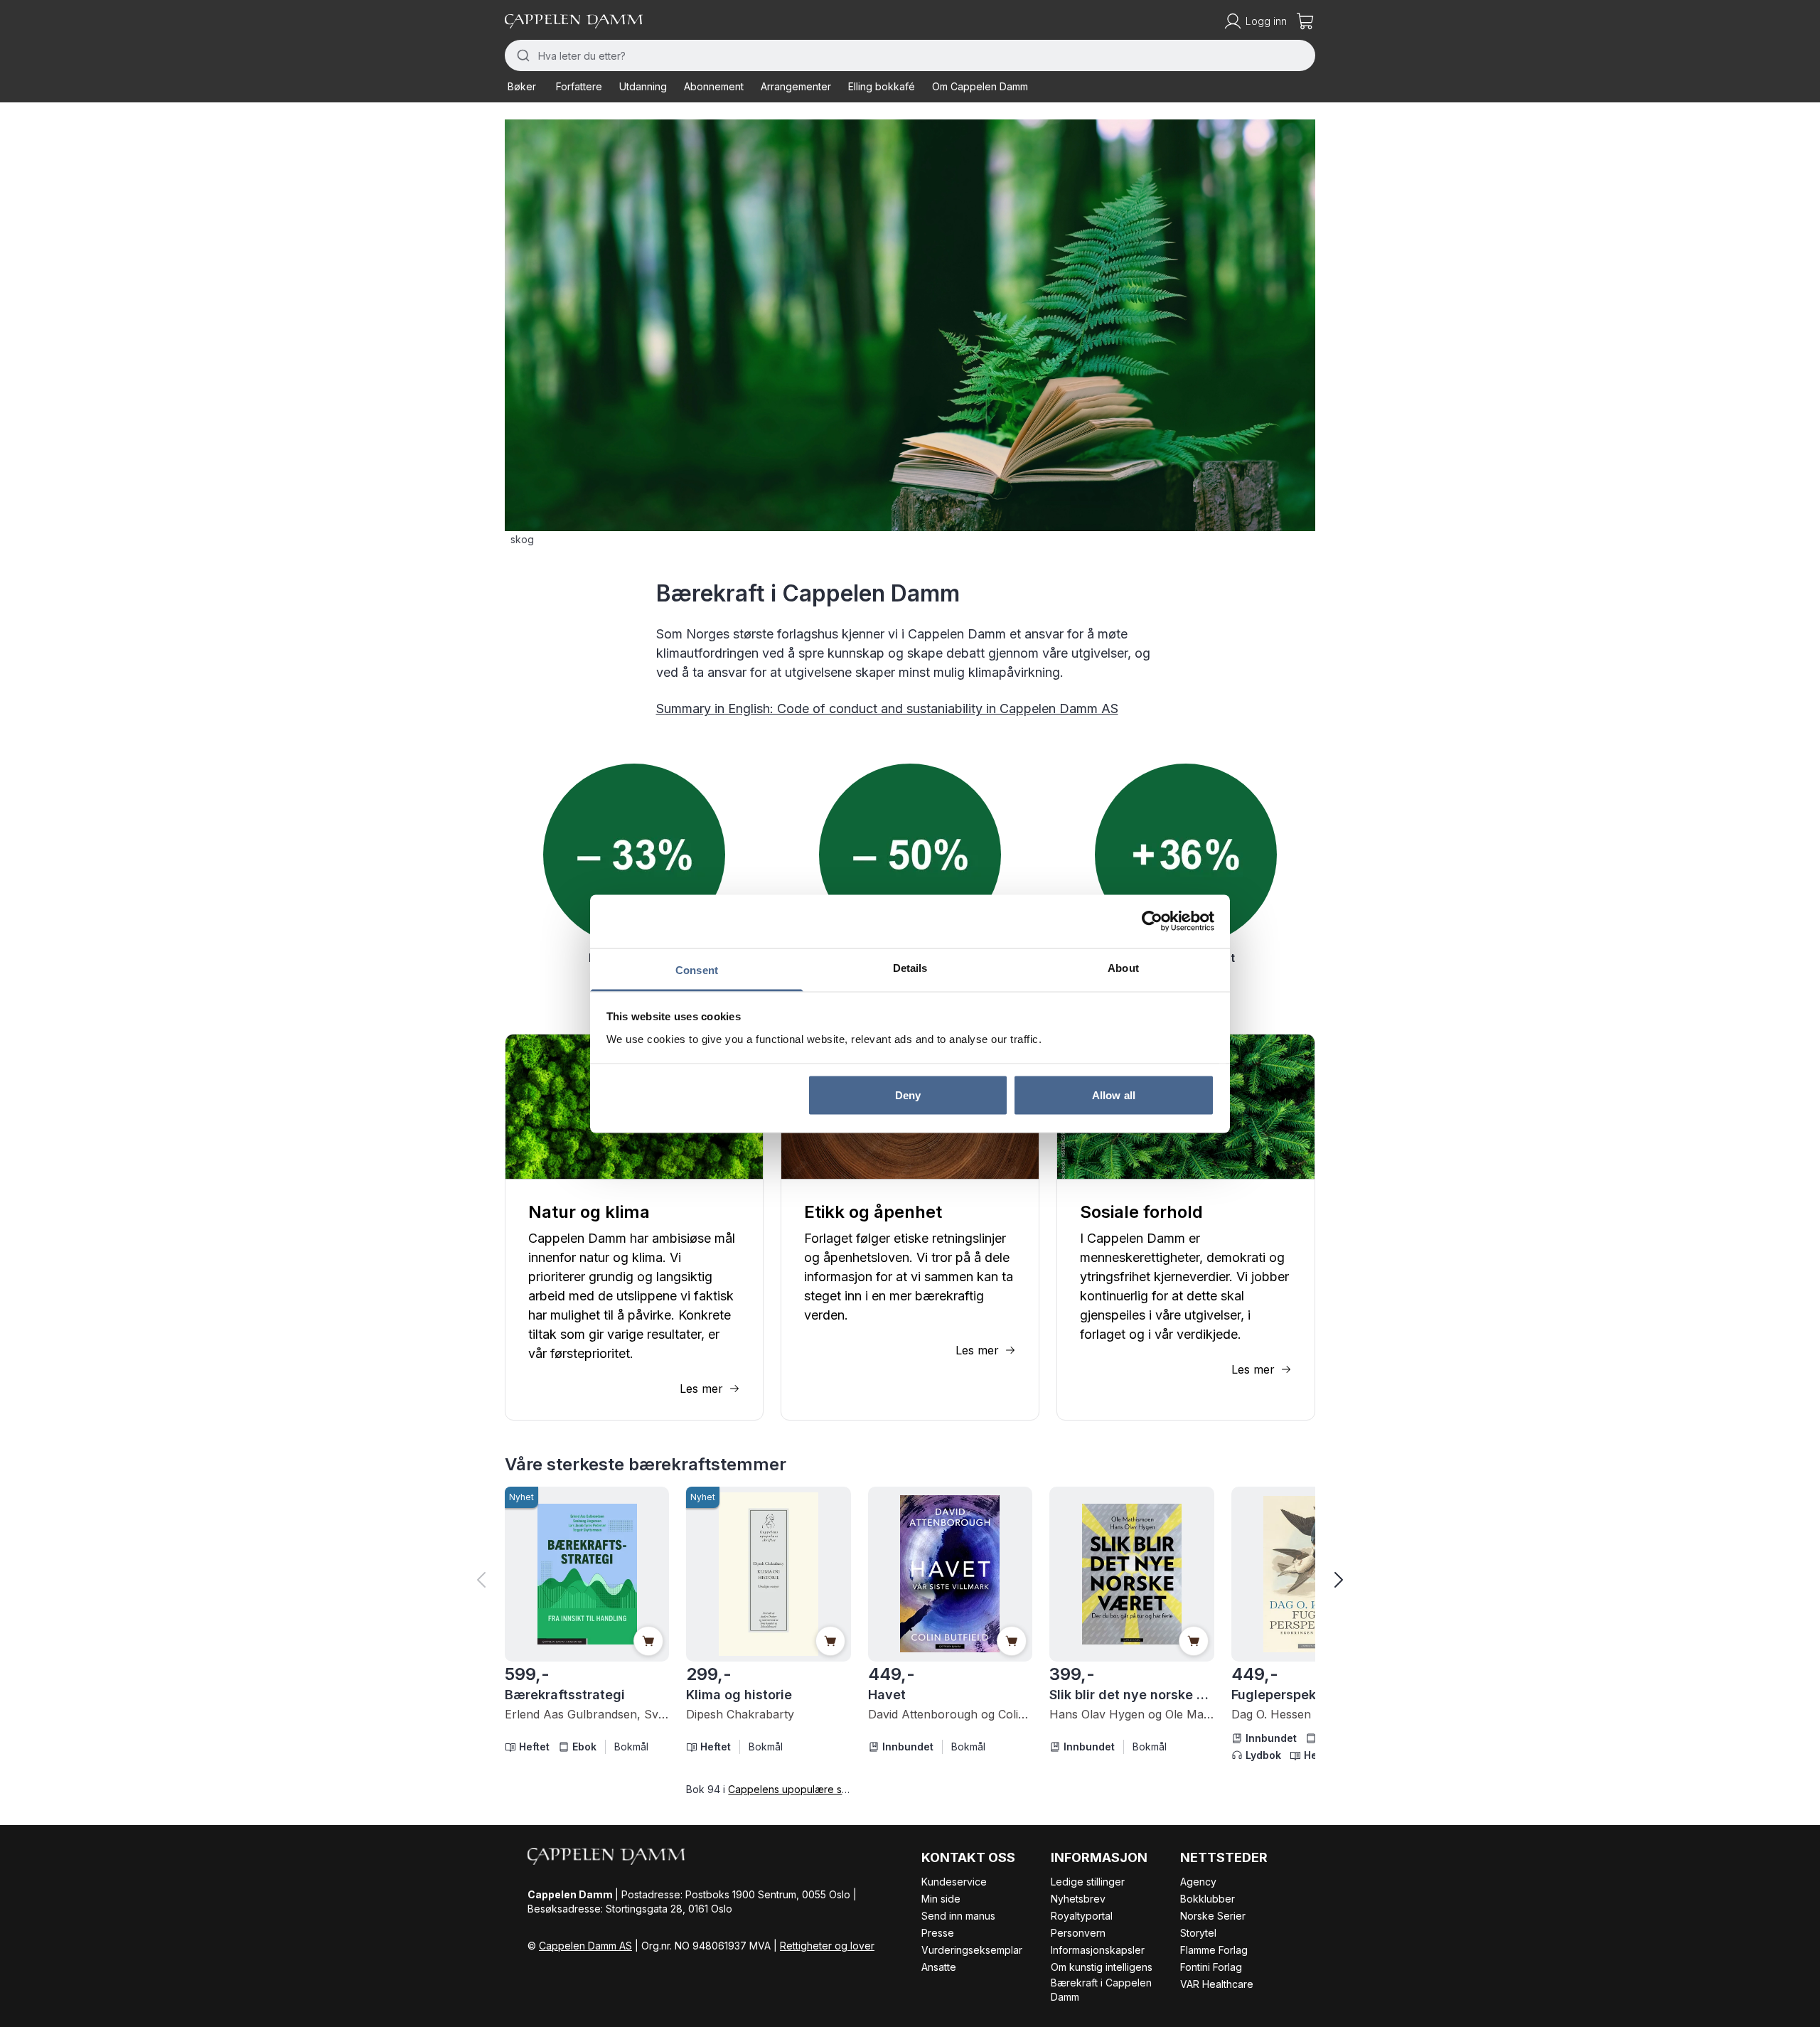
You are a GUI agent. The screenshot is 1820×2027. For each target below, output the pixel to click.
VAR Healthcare (1217, 1984)
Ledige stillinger (1088, 1882)
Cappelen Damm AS (585, 1946)
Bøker (522, 86)
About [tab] (1123, 967)
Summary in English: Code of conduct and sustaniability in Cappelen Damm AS (887, 708)
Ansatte (939, 1967)
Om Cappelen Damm (980, 86)
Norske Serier (1213, 1916)
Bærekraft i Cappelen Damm (1101, 1990)
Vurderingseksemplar (972, 1950)
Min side (941, 1899)
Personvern (1078, 1933)
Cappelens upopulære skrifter (799, 1789)
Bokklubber (1208, 1899)
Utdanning (643, 86)
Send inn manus (958, 1916)
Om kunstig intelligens (1102, 1967)
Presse (938, 1933)
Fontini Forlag (1211, 1967)
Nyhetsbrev (1078, 1899)
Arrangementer (796, 86)
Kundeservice (954, 1882)
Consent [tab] (697, 969)
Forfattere (579, 86)
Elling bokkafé (882, 86)
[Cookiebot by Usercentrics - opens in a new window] (1152, 921)
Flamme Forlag (1214, 1950)
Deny (908, 1095)
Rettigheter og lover (827, 1946)
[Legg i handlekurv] (648, 1641)
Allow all (1114, 1095)
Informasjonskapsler (1098, 1950)
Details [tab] (910, 967)
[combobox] (910, 55)
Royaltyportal (1082, 1916)
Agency (1198, 1882)
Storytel (1198, 1933)
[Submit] (521, 55)
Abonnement (714, 86)
